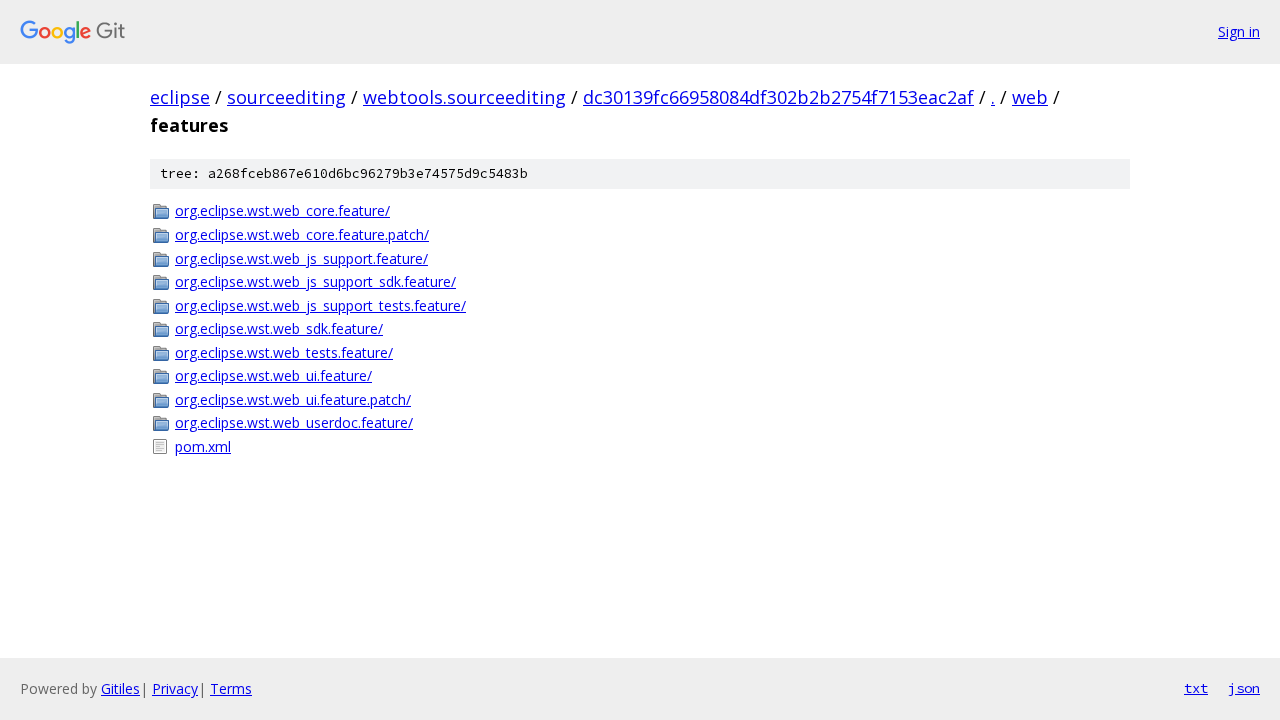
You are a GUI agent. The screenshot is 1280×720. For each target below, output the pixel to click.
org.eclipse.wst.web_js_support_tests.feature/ (320, 305)
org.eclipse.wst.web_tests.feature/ (284, 352)
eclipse (180, 97)
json (1244, 688)
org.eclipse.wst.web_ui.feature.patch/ (293, 399)
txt (1196, 688)
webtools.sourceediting (464, 97)
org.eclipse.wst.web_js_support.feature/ (301, 258)
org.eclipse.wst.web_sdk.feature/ (279, 328)
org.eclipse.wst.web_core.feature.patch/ (302, 234)
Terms (231, 688)
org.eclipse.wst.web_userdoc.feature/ (294, 422)
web (1030, 97)
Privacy (175, 688)
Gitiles (120, 688)
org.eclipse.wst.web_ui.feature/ (273, 375)
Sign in (1239, 31)
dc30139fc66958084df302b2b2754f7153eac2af (778, 97)
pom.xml (203, 446)
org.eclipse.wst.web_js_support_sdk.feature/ (315, 281)
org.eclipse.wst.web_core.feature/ (282, 210)
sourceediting (286, 97)
